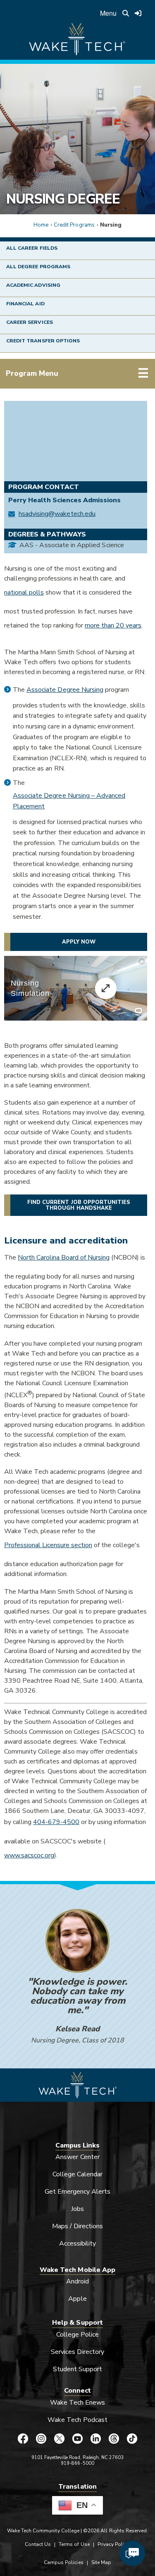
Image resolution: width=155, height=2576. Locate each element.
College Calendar (78, 2174)
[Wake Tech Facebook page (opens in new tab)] (23, 2439)
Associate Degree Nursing (65, 690)
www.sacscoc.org (29, 1855)
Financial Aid (25, 304)
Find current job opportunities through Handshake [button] (79, 1205)
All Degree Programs (38, 267)
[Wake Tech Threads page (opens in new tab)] (114, 2439)
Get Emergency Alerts (78, 2192)
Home (41, 225)
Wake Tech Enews (78, 2403)
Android (77, 2281)
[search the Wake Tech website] (126, 13)
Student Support (78, 2369)
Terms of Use (74, 2544)
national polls (24, 592)
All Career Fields (32, 248)
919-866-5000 (77, 2463)
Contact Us (38, 2544)
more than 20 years (113, 625)
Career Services (30, 322)
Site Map (101, 2562)
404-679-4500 (56, 1822)
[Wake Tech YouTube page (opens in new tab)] (78, 2439)
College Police (78, 2335)
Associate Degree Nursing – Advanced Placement (69, 801)
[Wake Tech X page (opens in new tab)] (60, 2439)
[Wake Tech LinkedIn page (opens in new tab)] (96, 2439)
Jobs (77, 2209)
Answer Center (77, 2157)
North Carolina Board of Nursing (64, 1258)
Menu (108, 13)
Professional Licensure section (48, 1545)
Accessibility (78, 2243)
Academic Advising (33, 285)
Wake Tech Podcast (77, 2420)
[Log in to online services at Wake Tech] (138, 13)
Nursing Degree (63, 199)
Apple (77, 2299)
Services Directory (77, 2352)
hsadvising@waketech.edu (57, 514)
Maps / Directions (78, 2226)
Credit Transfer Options (43, 341)
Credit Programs (74, 225)
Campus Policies (64, 2562)
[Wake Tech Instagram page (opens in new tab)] (41, 2439)
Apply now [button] (79, 942)
